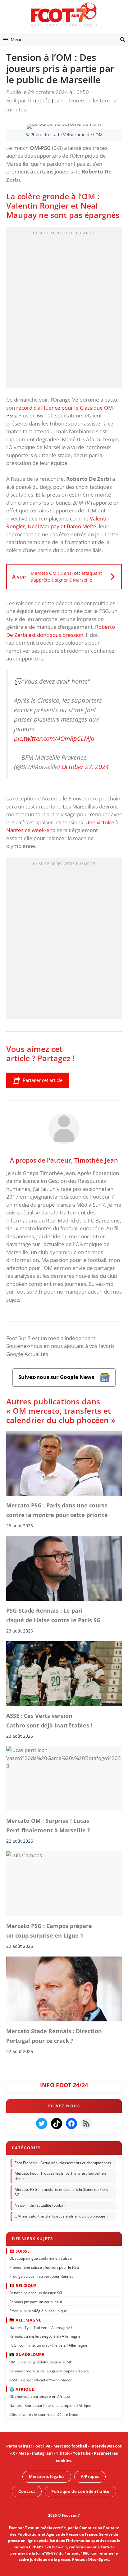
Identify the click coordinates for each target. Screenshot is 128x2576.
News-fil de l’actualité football (40, 2206)
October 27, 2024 (85, 767)
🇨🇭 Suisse (19, 2251)
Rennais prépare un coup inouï (36, 2302)
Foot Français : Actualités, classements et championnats (63, 2163)
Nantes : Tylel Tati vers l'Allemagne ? (41, 2328)
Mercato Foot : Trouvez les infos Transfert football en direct (60, 2176)
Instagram (42, 2453)
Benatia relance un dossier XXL (36, 2293)
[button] (123, 39)
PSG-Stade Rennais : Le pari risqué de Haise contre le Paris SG (53, 1615)
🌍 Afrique (22, 2389)
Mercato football (70, 2446)
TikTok (63, 2453)
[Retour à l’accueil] (64, 14)
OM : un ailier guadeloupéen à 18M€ (41, 2362)
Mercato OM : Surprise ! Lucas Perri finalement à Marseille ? (48, 1826)
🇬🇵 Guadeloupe (27, 2355)
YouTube (82, 2453)
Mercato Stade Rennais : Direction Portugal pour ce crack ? (54, 2036)
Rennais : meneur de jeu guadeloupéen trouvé (49, 2371)
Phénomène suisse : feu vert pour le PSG (44, 2267)
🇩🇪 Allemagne (25, 2320)
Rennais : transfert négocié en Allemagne (45, 2337)
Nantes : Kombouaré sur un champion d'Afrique (50, 2406)
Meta (24, 2453)
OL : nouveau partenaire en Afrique (40, 2397)
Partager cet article (43, 1080)
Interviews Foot (106, 2446)
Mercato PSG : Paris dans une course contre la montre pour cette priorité (57, 1510)
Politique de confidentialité (80, 2491)
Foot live (42, 2446)
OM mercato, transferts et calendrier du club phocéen (61, 2216)
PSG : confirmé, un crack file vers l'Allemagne (48, 2346)
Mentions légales (47, 2476)
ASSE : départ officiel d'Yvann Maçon (41, 2380)
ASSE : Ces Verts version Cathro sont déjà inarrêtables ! (49, 1720)
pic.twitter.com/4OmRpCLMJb (54, 738)
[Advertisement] (64, 309)
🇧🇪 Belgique (23, 2286)
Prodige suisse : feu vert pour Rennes (41, 2276)
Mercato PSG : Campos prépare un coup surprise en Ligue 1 (49, 1931)
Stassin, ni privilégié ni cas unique (38, 2311)
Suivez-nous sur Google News (57, 1377)
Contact (27, 2491)
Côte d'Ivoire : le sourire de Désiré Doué (44, 2414)
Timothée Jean (96, 1160)
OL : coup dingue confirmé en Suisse (41, 2259)
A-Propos (90, 2476)
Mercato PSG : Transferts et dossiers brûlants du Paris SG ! (61, 2192)
